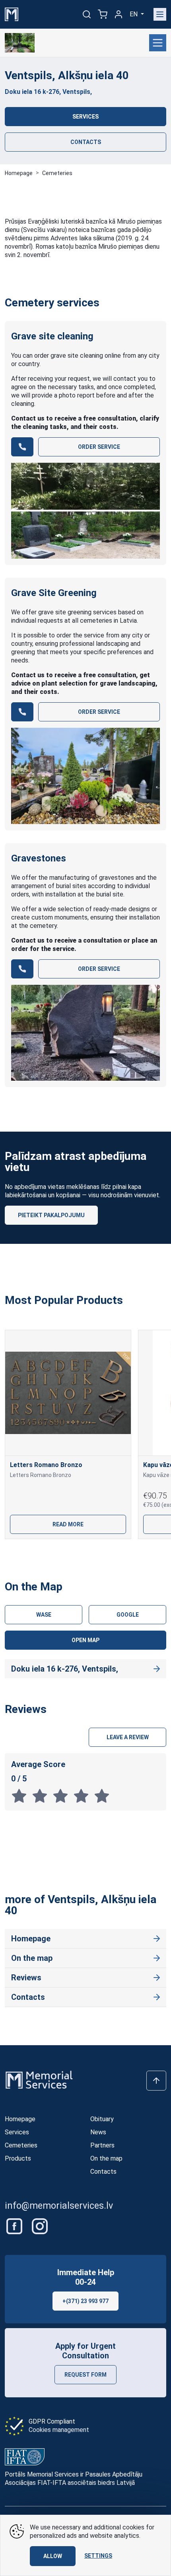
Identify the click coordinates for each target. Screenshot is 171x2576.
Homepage (19, 173)
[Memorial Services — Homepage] (12, 14)
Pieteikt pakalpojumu (51, 1215)
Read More (68, 1524)
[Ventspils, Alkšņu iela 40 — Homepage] (20, 43)
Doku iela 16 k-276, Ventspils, (48, 92)
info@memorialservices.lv (59, 2206)
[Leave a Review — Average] (63, 1796)
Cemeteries (57, 173)
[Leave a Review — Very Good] (84, 1796)
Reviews (26, 1978)
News (98, 2132)
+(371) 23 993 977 (85, 2301)
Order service (99, 447)
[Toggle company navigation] (158, 43)
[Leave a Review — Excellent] (103, 1796)
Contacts (86, 142)
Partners (102, 2145)
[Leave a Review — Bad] (21, 1796)
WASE (44, 1615)
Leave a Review (128, 1737)
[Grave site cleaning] (85, 511)
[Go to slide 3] (98, 1553)
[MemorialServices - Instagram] (40, 2226)
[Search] (87, 14)
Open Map (85, 1640)
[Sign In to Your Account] (119, 14)
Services (85, 117)
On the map (32, 1958)
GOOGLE (128, 1615)
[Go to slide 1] (47, 1553)
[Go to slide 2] (73, 1553)
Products (18, 2158)
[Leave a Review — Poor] (42, 1796)
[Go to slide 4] (124, 1553)
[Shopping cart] (103, 14)
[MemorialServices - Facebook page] (15, 2226)
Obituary (102, 2119)
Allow (53, 2556)
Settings (98, 2556)
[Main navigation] (160, 14)
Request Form (85, 2375)
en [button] (134, 14)
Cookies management (59, 2430)
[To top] (156, 2081)
